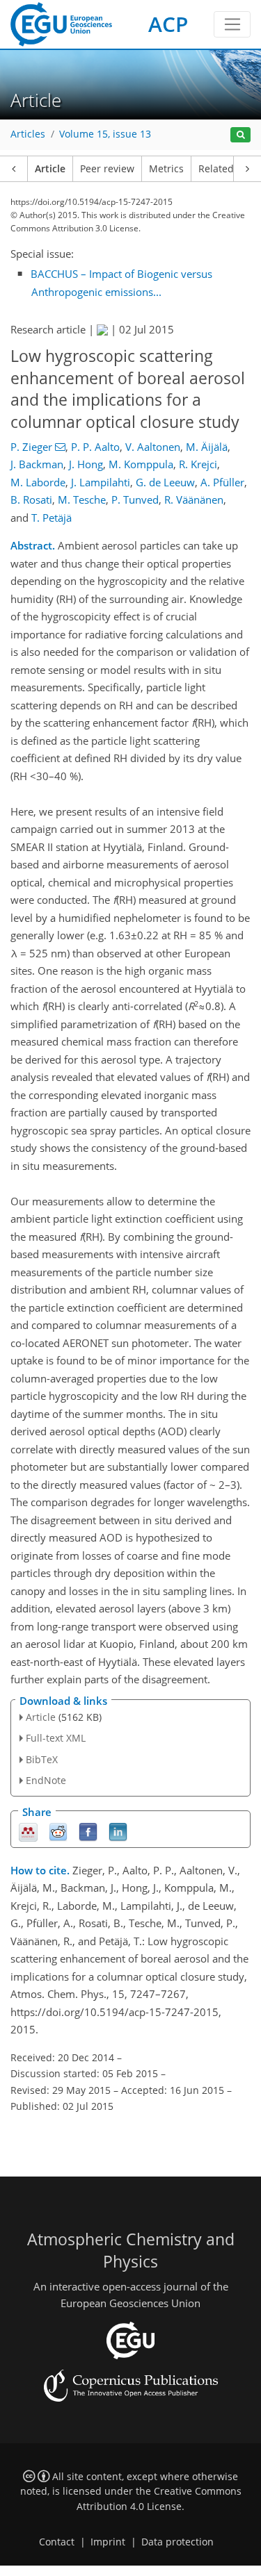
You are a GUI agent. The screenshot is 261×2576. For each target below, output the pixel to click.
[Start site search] (240, 135)
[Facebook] (88, 1831)
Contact (57, 2542)
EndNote (46, 1780)
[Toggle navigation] (232, 24)
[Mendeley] (28, 1831)
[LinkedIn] (118, 1831)
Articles (28, 134)
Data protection (177, 2542)
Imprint (108, 2542)
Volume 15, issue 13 (105, 134)
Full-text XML (56, 1738)
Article (50, 169)
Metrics (166, 169)
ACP (168, 24)
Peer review (107, 169)
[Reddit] (58, 1831)
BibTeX (42, 1759)
